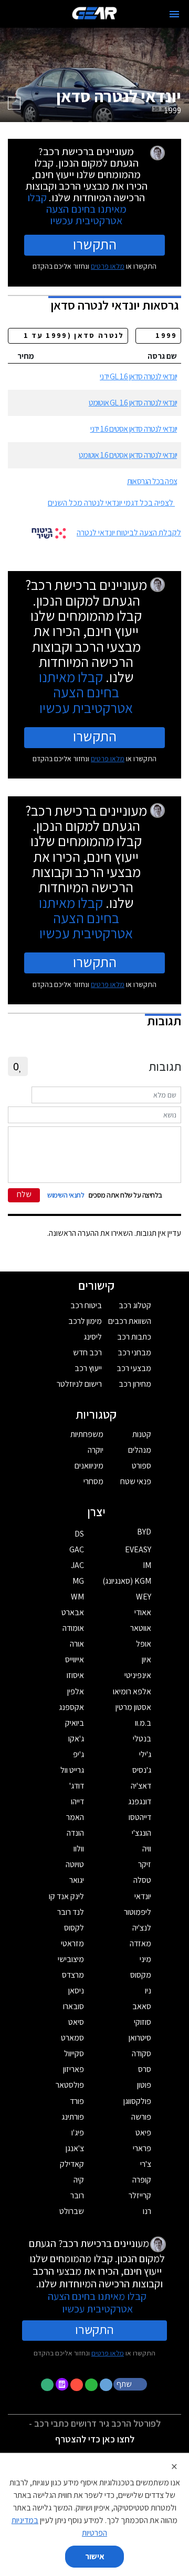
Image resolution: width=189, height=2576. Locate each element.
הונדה (75, 1833)
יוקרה (96, 1450)
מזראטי (72, 1943)
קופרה (142, 2180)
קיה (79, 2180)
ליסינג (93, 1337)
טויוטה (75, 1864)
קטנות (142, 1434)
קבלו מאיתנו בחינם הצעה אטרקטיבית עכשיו (77, 209)
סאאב (142, 2006)
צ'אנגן (75, 2148)
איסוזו (75, 1675)
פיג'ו (78, 2133)
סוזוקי (143, 2022)
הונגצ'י (141, 1833)
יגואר (77, 1880)
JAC (77, 1565)
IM (147, 1565)
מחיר (26, 356)
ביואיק (75, 1723)
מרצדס (73, 1975)
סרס (145, 2069)
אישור (95, 2556)
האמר (75, 1817)
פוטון (144, 2085)
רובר (77, 2195)
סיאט (76, 2022)
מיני (145, 1959)
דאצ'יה (141, 1786)
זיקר (145, 1864)
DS (79, 1534)
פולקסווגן (137, 2101)
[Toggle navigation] (174, 14)
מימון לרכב (85, 1321)
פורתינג (73, 2117)
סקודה (141, 2053)
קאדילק (72, 2164)
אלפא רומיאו (132, 1691)
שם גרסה (162, 356)
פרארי (142, 2148)
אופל (144, 1644)
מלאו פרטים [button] (108, 2353)
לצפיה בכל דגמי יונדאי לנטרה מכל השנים (111, 503)
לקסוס (74, 1928)
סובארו (73, 2006)
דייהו (77, 1801)
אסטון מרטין (133, 1707)
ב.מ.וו (143, 1723)
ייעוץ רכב (88, 1368)
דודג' (77, 1786)
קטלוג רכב (135, 1305)
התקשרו (95, 244)
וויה (147, 1849)
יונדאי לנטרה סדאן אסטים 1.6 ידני (134, 429)
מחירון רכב (135, 1384)
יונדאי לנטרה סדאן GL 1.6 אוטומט (133, 403)
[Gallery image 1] (14, 103)
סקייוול (74, 2053)
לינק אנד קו (66, 1896)
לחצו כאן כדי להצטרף (95, 2439)
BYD (144, 1532)
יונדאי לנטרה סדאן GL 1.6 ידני (138, 376)
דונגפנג (140, 1801)
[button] (131, 2384)
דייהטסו (140, 1817)
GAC (77, 1549)
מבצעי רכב (134, 1368)
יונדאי (143, 1896)
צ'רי (146, 2164)
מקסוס (141, 1975)
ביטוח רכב (86, 1305)
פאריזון (73, 2069)
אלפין (76, 1691)
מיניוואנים (89, 1466)
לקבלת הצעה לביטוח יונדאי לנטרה (129, 533)
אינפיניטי (138, 1675)
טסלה (142, 1880)
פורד (77, 2101)
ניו (148, 1991)
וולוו (79, 1849)
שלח (24, 1194)
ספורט (141, 1466)
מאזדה (140, 1943)
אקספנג (71, 1707)
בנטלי (142, 1739)
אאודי (143, 1612)
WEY (144, 1597)
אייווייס (75, 1659)
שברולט (72, 2211)
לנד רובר (71, 1912)
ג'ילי (145, 1754)
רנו (147, 2211)
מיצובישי (71, 1959)
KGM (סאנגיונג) (127, 1581)
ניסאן (76, 1991)
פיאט (143, 2133)
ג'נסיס (142, 1770)
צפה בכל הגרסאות (152, 481)
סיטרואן (140, 2038)
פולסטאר (70, 2085)
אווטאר (141, 1628)
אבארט (73, 1612)
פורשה (141, 2117)
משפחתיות (87, 1434)
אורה (77, 1644)
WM (77, 1597)
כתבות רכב (134, 1337)
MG (78, 1581)
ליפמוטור (138, 1912)
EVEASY (138, 1549)
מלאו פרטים (108, 266)
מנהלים (140, 1450)
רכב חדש (87, 1352)
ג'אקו (76, 1739)
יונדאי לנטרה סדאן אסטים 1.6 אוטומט (128, 455)
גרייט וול (72, 1770)
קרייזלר (140, 2195)
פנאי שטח (136, 1481)
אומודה (73, 1628)
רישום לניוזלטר (79, 1384)
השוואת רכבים (130, 1321)
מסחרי (93, 1481)
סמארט (72, 2038)
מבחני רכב (134, 1352)
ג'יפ (78, 1754)
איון (146, 1659)
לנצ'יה (142, 1928)
